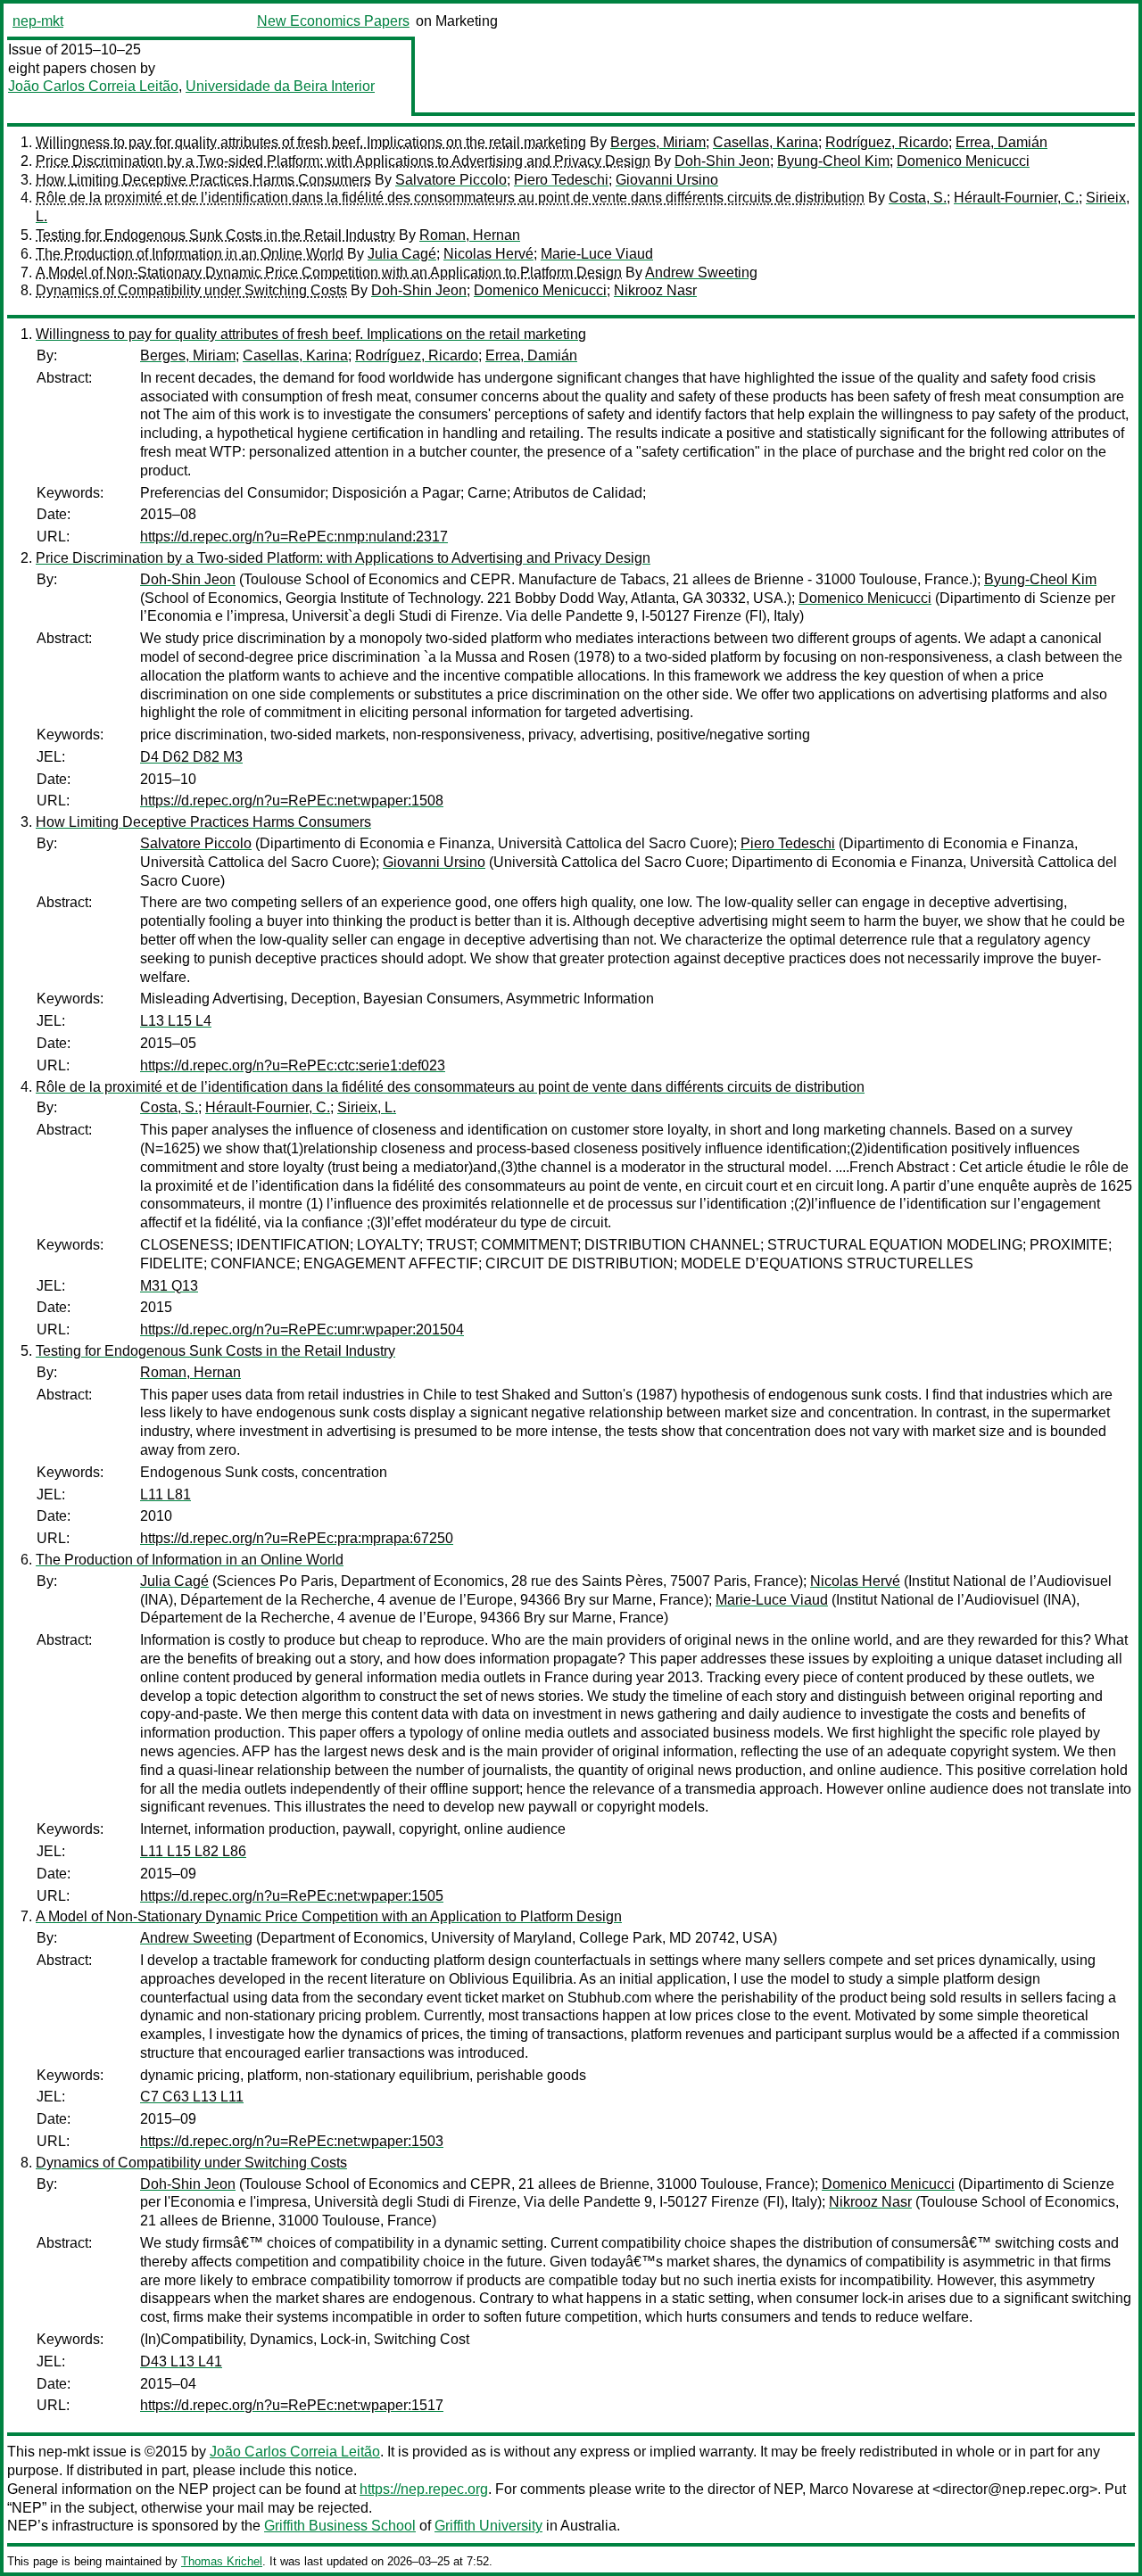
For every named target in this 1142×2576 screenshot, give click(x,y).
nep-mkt (38, 21)
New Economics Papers (333, 21)
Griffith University (488, 2526)
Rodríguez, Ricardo (887, 142)
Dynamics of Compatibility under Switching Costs (191, 290)
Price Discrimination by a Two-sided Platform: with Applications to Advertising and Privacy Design (343, 161)
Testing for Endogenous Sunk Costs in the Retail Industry (215, 235)
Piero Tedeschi (561, 180)
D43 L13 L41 (181, 2361)
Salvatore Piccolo (451, 180)
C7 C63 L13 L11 (192, 2097)
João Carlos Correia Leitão (93, 86)
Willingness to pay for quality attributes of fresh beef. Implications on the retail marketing (311, 142)
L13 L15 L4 (176, 1021)
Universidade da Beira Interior (280, 86)
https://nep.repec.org (424, 2489)
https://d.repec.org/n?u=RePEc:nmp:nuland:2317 (294, 537)
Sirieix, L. (367, 1107)
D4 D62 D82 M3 (191, 757)
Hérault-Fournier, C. (1016, 198)
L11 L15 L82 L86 (193, 1851)
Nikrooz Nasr (655, 290)
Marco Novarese (861, 2489)
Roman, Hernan (470, 235)
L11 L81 (166, 1494)
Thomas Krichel (222, 2561)
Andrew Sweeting (701, 272)
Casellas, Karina (765, 142)
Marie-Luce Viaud (597, 254)
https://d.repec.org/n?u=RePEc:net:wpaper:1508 (292, 801)
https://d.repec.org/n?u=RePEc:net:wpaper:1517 (292, 2405)
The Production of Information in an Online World (190, 254)
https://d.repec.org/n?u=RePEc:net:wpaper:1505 (292, 1896)
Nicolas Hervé (488, 254)
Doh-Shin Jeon (722, 161)
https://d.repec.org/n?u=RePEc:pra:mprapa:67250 (297, 1538)
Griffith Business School (340, 2526)
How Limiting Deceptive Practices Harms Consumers (203, 180)
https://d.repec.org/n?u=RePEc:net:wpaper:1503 (292, 2141)
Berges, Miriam (658, 142)
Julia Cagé (402, 254)
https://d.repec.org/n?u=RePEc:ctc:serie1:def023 (293, 1065)
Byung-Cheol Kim (833, 161)
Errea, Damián (1001, 142)
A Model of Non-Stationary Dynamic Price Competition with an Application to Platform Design (329, 272)
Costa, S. (918, 198)
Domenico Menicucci (963, 161)
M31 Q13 (169, 1286)
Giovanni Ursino (667, 180)
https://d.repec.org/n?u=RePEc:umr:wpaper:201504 (302, 1329)
